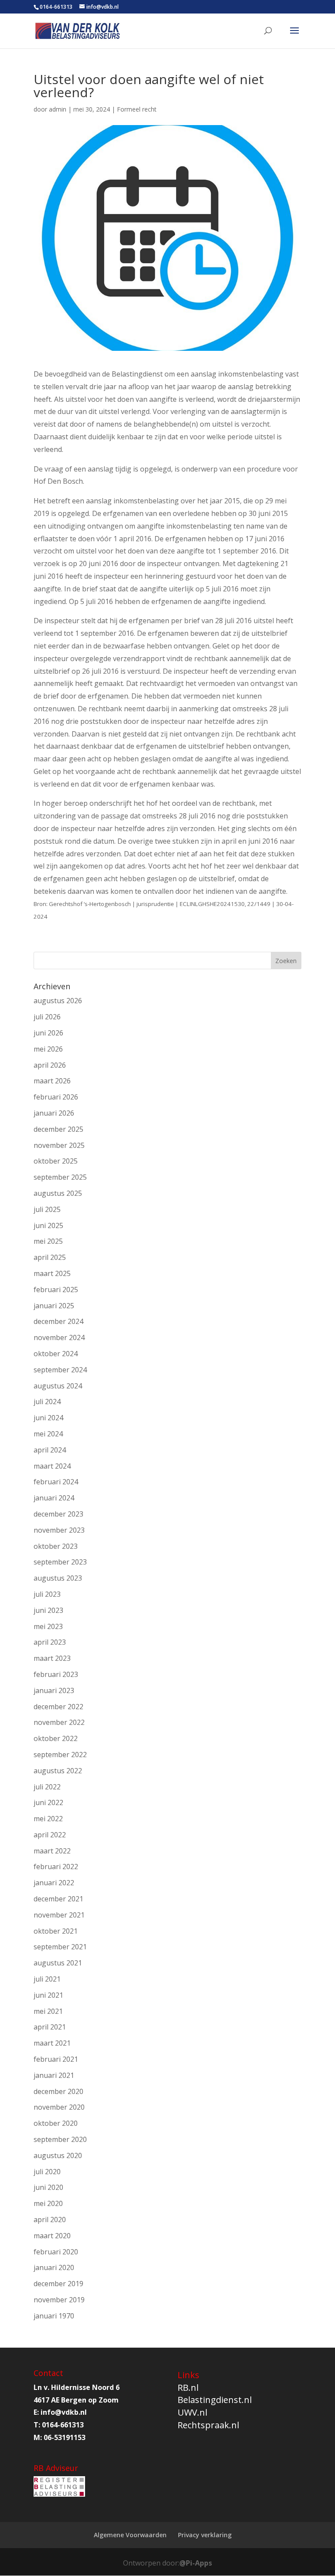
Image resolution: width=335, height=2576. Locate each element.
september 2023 (60, 1562)
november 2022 (59, 1722)
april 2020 (50, 2220)
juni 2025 (48, 1225)
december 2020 (58, 2091)
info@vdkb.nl (64, 2412)
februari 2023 (56, 1674)
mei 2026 (48, 1049)
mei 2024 (48, 1434)
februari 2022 (56, 1867)
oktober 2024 (56, 1354)
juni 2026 (48, 1033)
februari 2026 (56, 1097)
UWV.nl (192, 2412)
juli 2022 (47, 1787)
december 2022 (58, 1707)
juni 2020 (48, 2187)
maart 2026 (52, 1081)
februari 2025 (56, 1290)
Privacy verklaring (205, 2535)
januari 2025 (54, 1306)
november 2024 (59, 1337)
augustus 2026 (58, 1001)
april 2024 (50, 1450)
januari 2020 (54, 2267)
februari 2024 (56, 1482)
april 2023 (50, 1642)
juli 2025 (47, 1209)
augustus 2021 (58, 1963)
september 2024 (60, 1370)
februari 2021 (56, 2059)
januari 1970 (54, 2316)
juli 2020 (47, 2172)
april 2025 (50, 1257)
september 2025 (60, 1177)
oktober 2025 (56, 1161)
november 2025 (59, 1145)
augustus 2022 (58, 1771)
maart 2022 (52, 1851)
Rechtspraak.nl (208, 2425)
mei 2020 (48, 2203)
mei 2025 (48, 1241)
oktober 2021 (56, 1931)
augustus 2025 (58, 1193)
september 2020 (60, 2139)
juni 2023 (48, 1610)
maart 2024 (52, 1466)
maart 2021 (52, 2043)
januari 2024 (54, 1498)
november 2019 (59, 2300)
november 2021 (59, 1915)
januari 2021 (54, 2075)
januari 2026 (54, 1113)
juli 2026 (47, 1017)
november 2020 (59, 2107)
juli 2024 (47, 1402)
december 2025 (58, 1129)
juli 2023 (47, 1594)
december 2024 (58, 1321)
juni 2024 (48, 1418)
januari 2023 (54, 1690)
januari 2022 (54, 1883)
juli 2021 (47, 1979)
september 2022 (60, 1755)
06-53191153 (65, 2437)
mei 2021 (48, 2011)
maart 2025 (52, 1273)
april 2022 (50, 1835)
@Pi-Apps (196, 2563)
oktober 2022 (56, 1738)
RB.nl (188, 2388)
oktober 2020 (56, 2123)
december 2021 (58, 1899)
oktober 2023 (56, 1546)
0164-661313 (56, 7)
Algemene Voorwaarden (130, 2535)
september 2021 (60, 1947)
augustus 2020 (58, 2155)
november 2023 (59, 1530)
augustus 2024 (58, 1386)
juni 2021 (48, 1995)
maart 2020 (52, 2236)
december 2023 (58, 1514)
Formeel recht (137, 109)
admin (58, 109)
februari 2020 (56, 2252)
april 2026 (50, 1065)
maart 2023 (52, 1658)
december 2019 (58, 2284)
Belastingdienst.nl (215, 2400)
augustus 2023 (58, 1578)
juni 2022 (48, 1802)
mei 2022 (48, 1819)
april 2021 (50, 2027)
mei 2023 (48, 1626)
